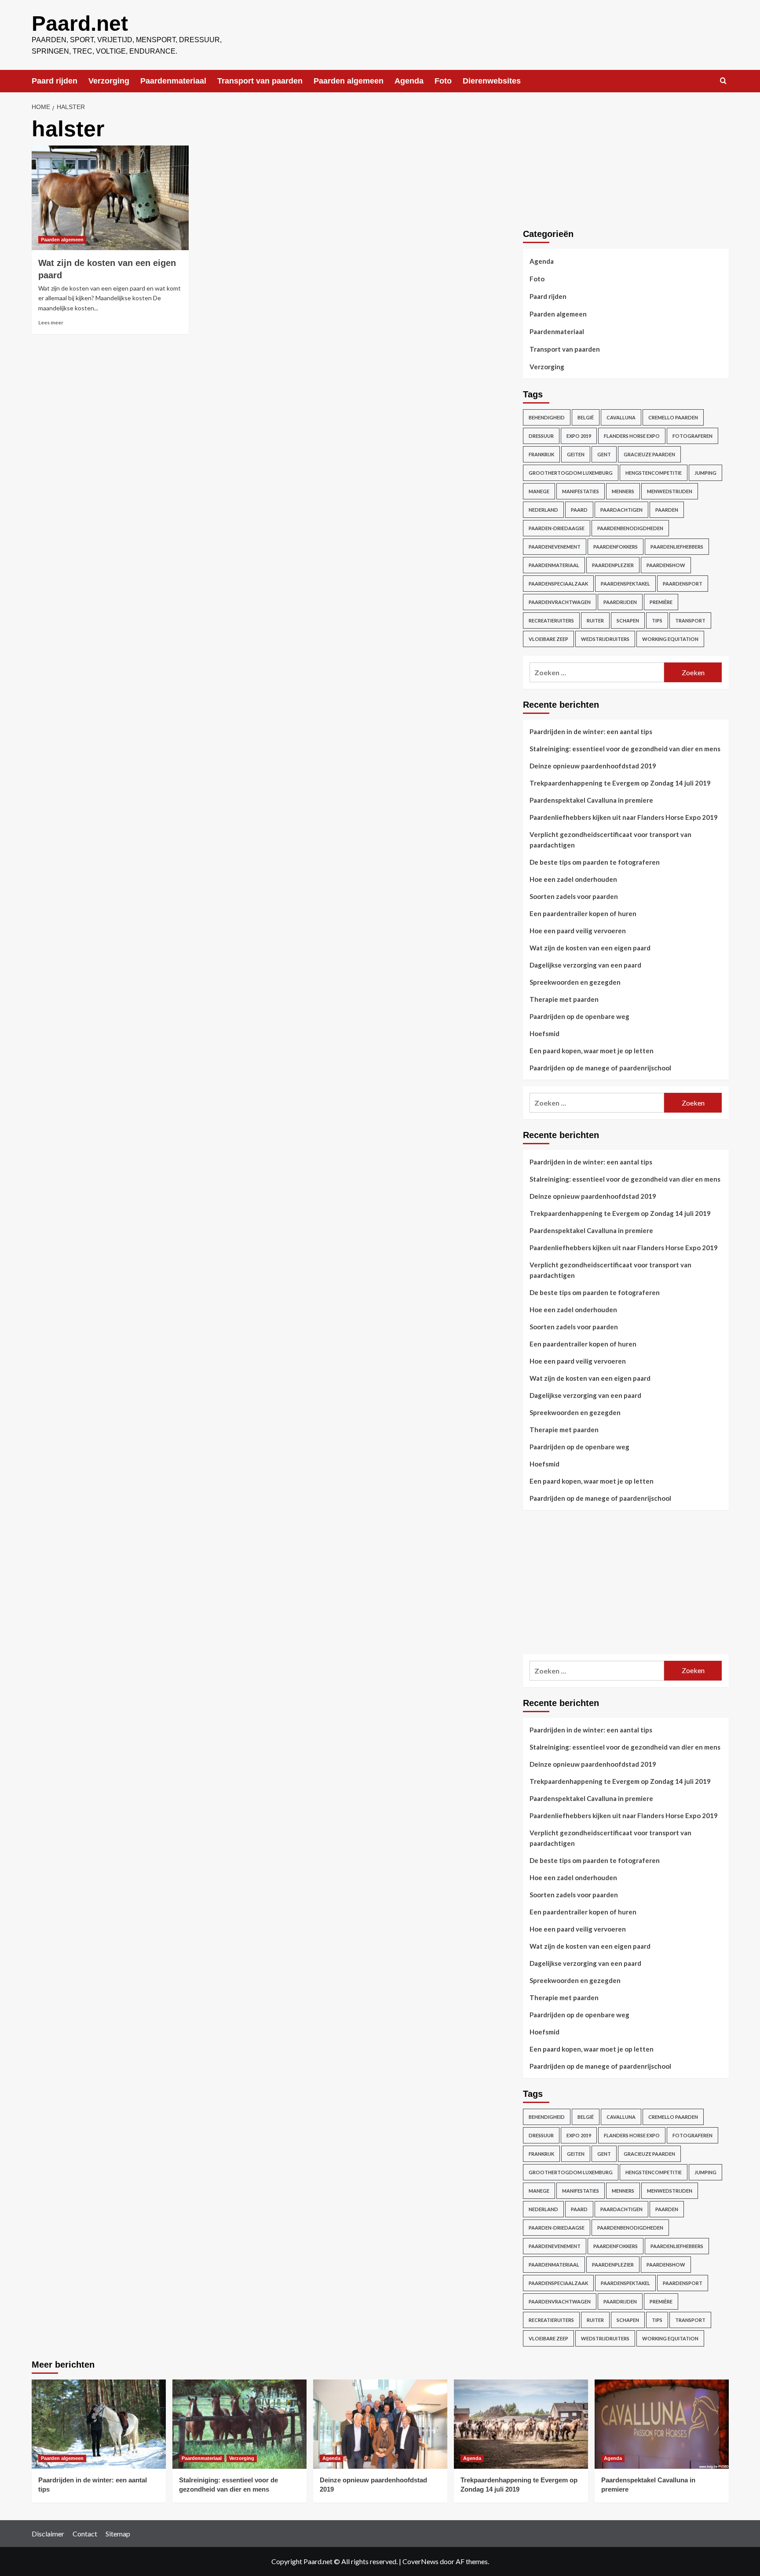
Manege (539, 491)
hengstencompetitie (654, 473)
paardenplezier (613, 565)
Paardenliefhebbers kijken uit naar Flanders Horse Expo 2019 (624, 817)
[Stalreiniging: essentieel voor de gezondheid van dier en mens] (239, 2424)
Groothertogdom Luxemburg (571, 473)
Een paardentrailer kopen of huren (583, 913)
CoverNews (420, 2561)
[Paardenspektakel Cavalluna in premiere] (662, 2424)
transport (690, 620)
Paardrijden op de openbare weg (579, 1016)
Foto (443, 81)
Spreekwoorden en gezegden (575, 982)
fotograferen (692, 436)
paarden (667, 510)
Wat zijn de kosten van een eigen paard (590, 948)
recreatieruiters (551, 620)
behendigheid (547, 417)
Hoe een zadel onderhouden (573, 879)
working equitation (670, 639)
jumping (705, 473)
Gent (604, 454)
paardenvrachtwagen (560, 602)
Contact (85, 2534)
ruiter (595, 620)
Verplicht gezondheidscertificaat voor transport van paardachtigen (610, 840)
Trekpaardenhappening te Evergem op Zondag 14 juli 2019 (620, 783)
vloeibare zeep (548, 639)
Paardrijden (620, 602)
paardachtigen (621, 510)
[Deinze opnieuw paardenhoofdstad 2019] (380, 2424)
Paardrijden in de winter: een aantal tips (591, 731)
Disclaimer (48, 2534)
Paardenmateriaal (173, 81)
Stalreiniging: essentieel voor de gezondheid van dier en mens (625, 749)
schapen (628, 620)
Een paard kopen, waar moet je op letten (592, 1051)
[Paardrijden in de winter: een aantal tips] (99, 2424)
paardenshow (666, 565)
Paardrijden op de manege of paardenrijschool (600, 1068)
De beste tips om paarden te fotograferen (595, 862)
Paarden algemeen (349, 81)
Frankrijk (541, 454)
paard (579, 510)
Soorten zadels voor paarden (574, 896)
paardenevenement (555, 547)
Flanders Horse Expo (632, 436)
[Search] (723, 81)
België (586, 417)
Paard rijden (55, 81)
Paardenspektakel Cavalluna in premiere (591, 800)
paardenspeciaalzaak (558, 584)
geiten (576, 454)
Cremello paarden (673, 417)
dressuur (541, 436)
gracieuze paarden (649, 454)
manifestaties (581, 491)
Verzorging (109, 81)
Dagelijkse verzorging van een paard (585, 965)
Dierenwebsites (492, 81)
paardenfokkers (616, 547)
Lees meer (51, 322)
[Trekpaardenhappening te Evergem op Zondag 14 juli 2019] (521, 2424)
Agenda (409, 81)
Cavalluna (621, 417)
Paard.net (80, 24)
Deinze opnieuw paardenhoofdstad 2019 (593, 766)
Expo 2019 (579, 436)
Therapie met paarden (564, 999)
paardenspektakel (625, 584)
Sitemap (118, 2534)
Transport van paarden (260, 81)
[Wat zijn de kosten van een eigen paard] (110, 198)
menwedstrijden (670, 491)
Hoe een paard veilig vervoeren (578, 931)
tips (657, 620)
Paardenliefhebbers (677, 547)
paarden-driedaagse (557, 528)
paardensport (683, 584)
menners (623, 491)
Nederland (543, 510)
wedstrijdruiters (605, 639)
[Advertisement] (589, 1590)
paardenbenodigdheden (630, 528)
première (661, 602)
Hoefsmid (544, 1033)
